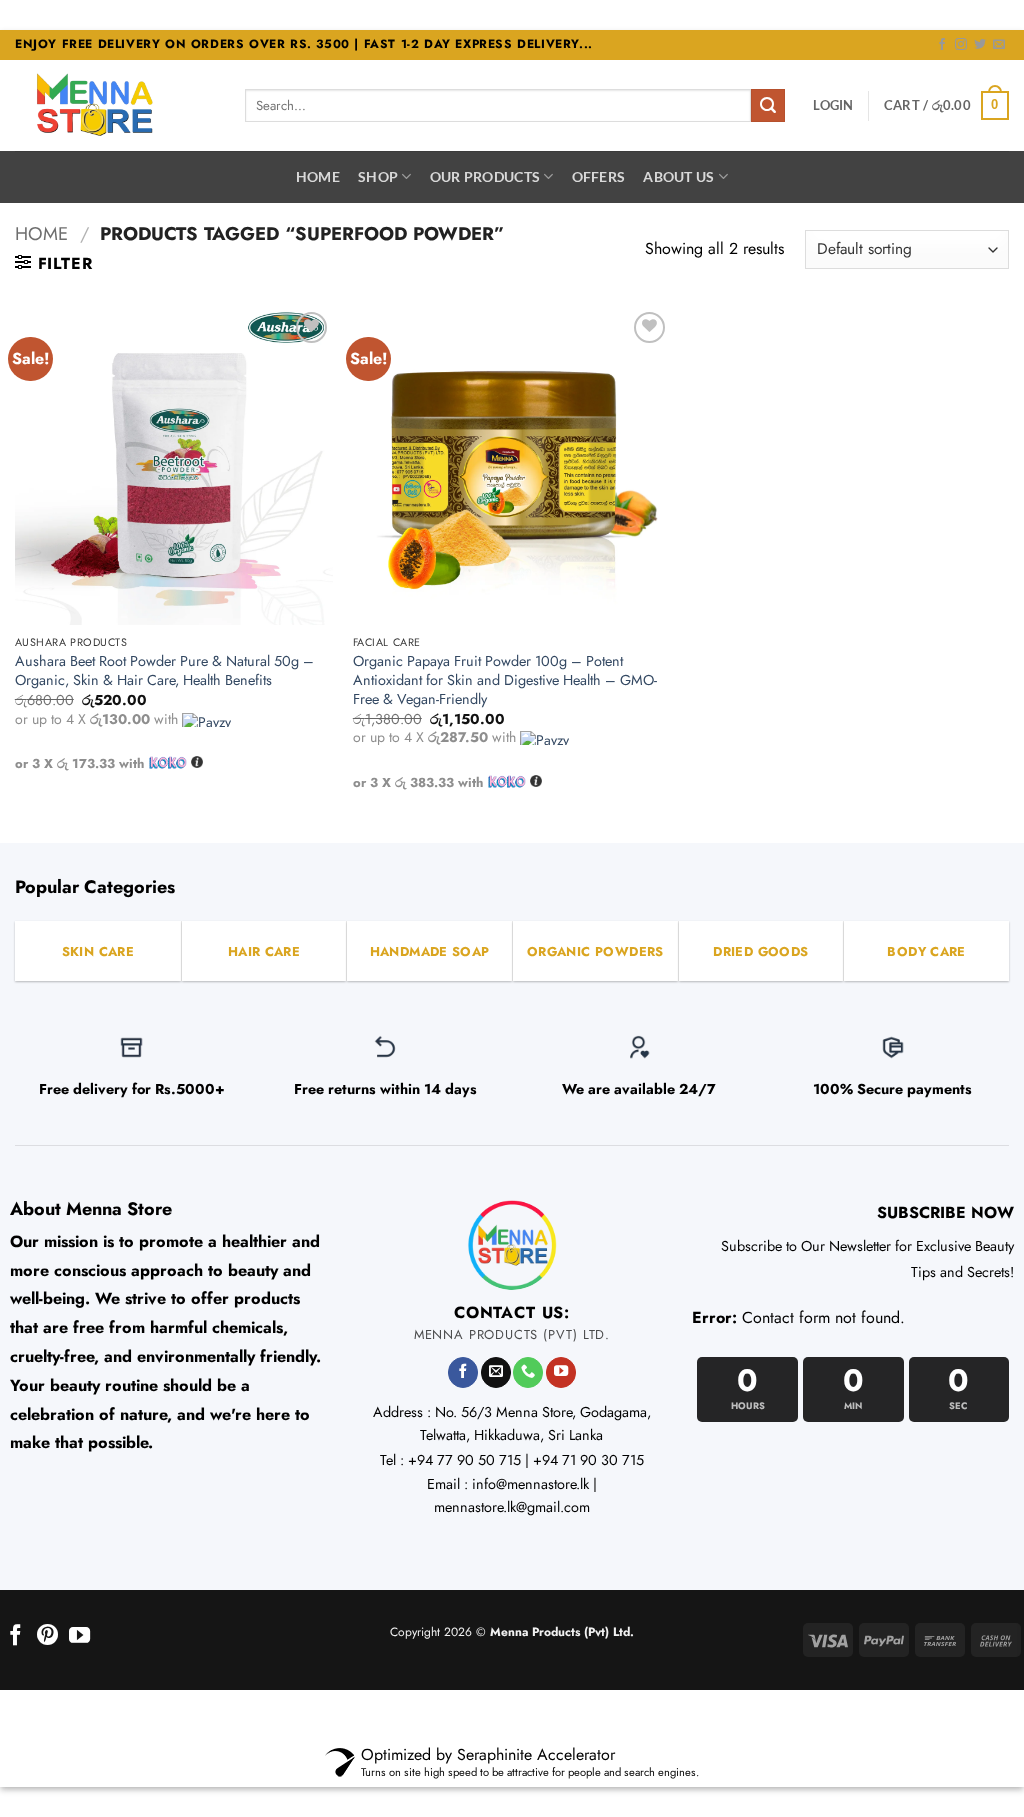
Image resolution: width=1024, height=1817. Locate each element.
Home (318, 176)
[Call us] (528, 1372)
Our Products (485, 176)
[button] (833, 105)
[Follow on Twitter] (980, 45)
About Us (678, 176)
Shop (378, 176)
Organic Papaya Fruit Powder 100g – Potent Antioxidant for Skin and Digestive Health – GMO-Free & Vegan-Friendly (505, 680)
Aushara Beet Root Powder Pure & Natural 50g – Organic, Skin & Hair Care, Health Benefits (164, 670)
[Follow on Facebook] (942, 45)
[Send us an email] (999, 45)
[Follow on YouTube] (561, 1372)
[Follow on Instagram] (961, 45)
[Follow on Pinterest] (47, 1636)
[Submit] (768, 106)
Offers (599, 176)
